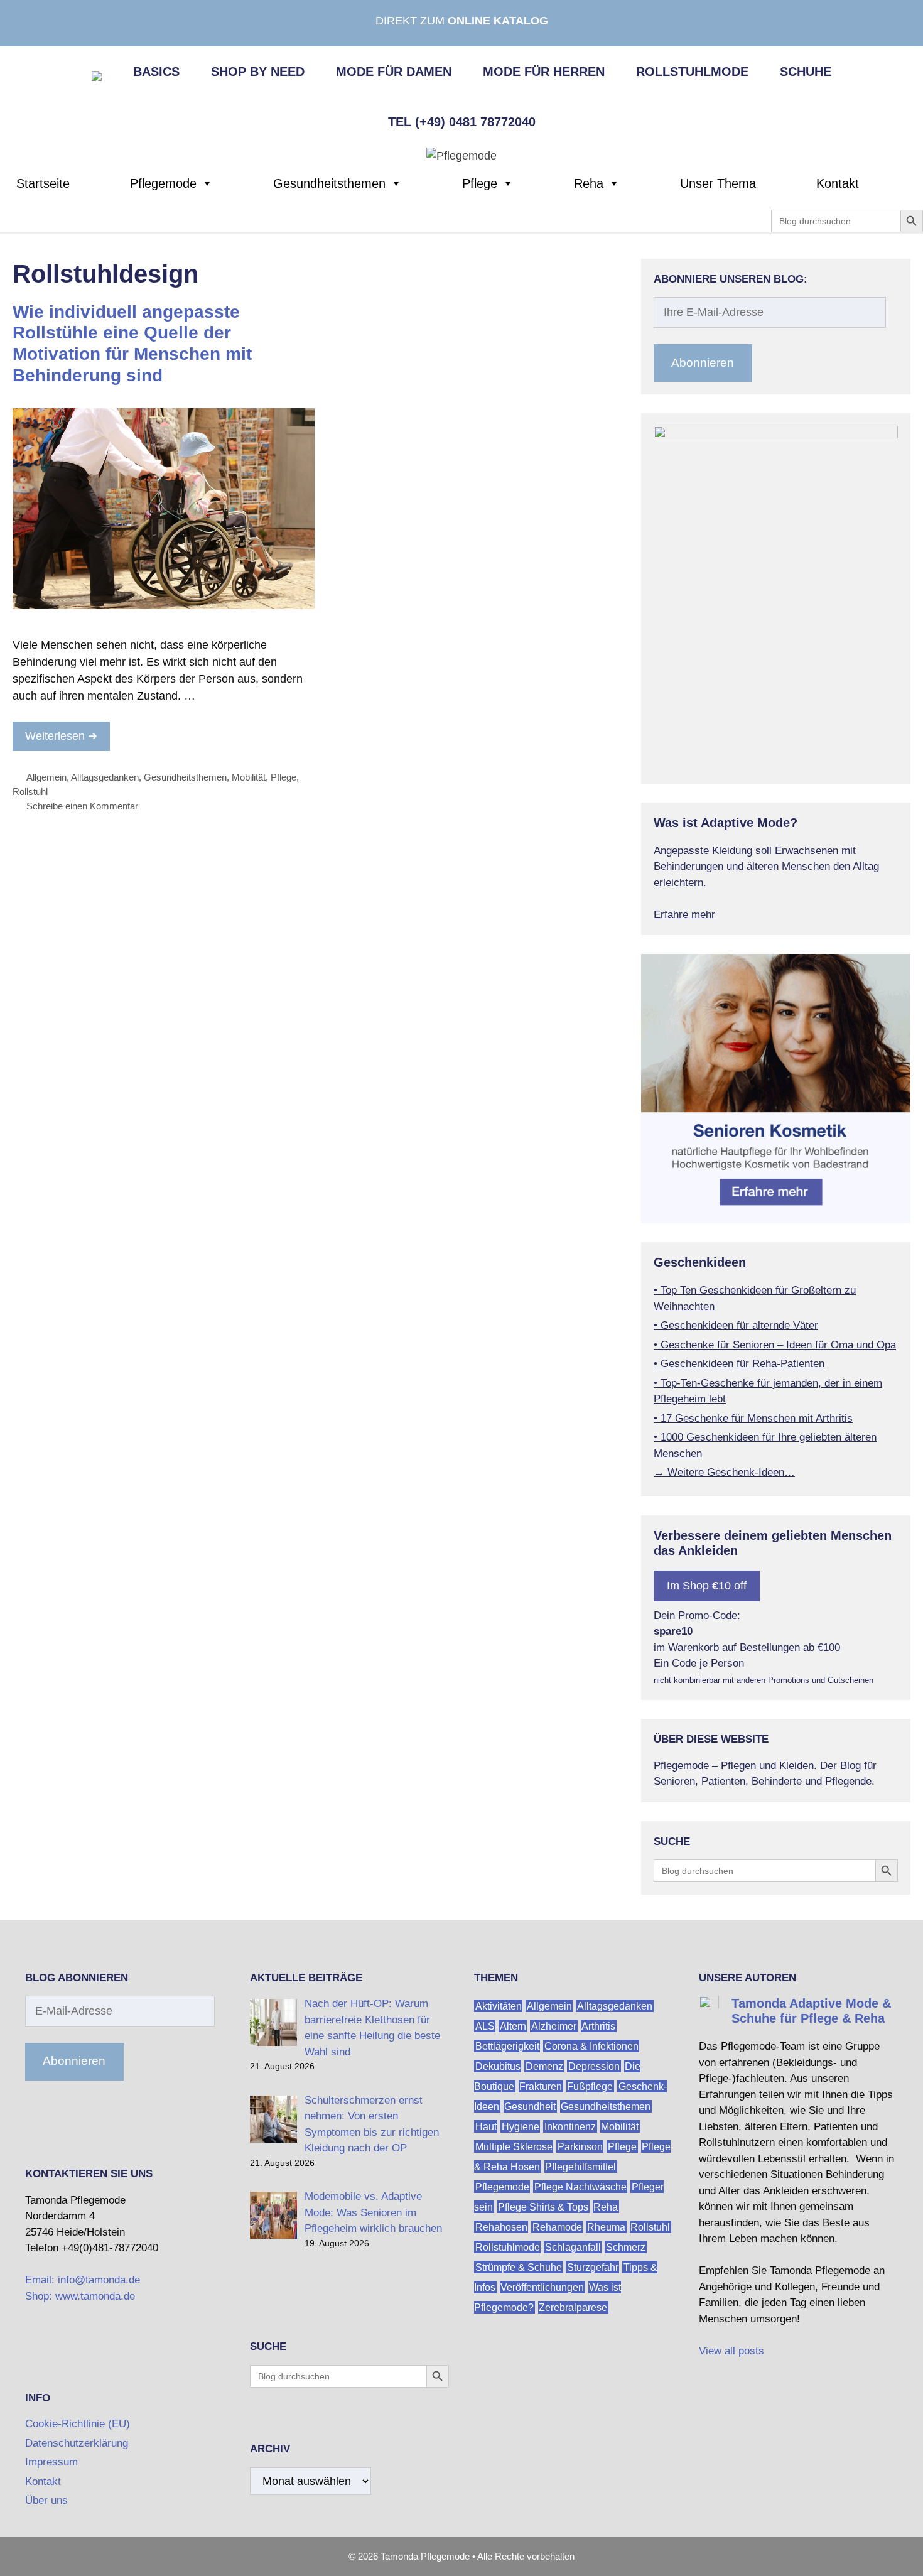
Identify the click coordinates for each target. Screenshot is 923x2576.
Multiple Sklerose (514, 2146)
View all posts (731, 2351)
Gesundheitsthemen (329, 183)
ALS (485, 2026)
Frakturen (541, 2086)
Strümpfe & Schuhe (519, 2267)
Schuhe (806, 72)
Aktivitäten (499, 2005)
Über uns (46, 2500)
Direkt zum (462, 21)
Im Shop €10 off (707, 1586)
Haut (486, 2126)
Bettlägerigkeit (507, 2046)
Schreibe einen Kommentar (82, 806)
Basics (156, 72)
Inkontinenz (570, 2126)
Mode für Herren (544, 72)
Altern (513, 2026)
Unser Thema (718, 183)
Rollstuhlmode (692, 72)
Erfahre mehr (684, 915)
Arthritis (598, 2026)
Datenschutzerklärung (77, 2443)
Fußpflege (590, 2086)
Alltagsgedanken (105, 777)
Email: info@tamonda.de (83, 2280)
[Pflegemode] (462, 155)
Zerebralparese (573, 2307)
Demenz (544, 2066)
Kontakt (838, 183)
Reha (589, 183)
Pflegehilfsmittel (580, 2166)
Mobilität (249, 777)
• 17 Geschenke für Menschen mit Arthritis (753, 1418)
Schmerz (626, 2247)
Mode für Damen (394, 72)
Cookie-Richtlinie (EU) (78, 2424)
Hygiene (521, 2126)
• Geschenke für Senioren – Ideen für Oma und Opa (775, 1345)
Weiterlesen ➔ (61, 736)
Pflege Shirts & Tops (543, 2206)
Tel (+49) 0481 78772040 (462, 122)
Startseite (43, 183)
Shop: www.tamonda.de (80, 2296)
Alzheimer (554, 2026)
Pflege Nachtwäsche (580, 2186)
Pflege (480, 183)
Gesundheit (530, 2106)
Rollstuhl (30, 792)
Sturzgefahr (593, 2267)
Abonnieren (703, 363)
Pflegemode (163, 183)
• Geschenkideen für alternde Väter (736, 1325)
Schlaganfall (573, 2247)
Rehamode (557, 2227)
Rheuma (606, 2227)
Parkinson (580, 2146)
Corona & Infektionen (591, 2046)
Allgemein (46, 777)
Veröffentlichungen (542, 2287)
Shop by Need (258, 72)
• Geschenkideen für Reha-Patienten (739, 1364)
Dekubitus (498, 2066)
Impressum (51, 2462)
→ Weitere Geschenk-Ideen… (724, 1472)
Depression (594, 2066)
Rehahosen (501, 2227)
